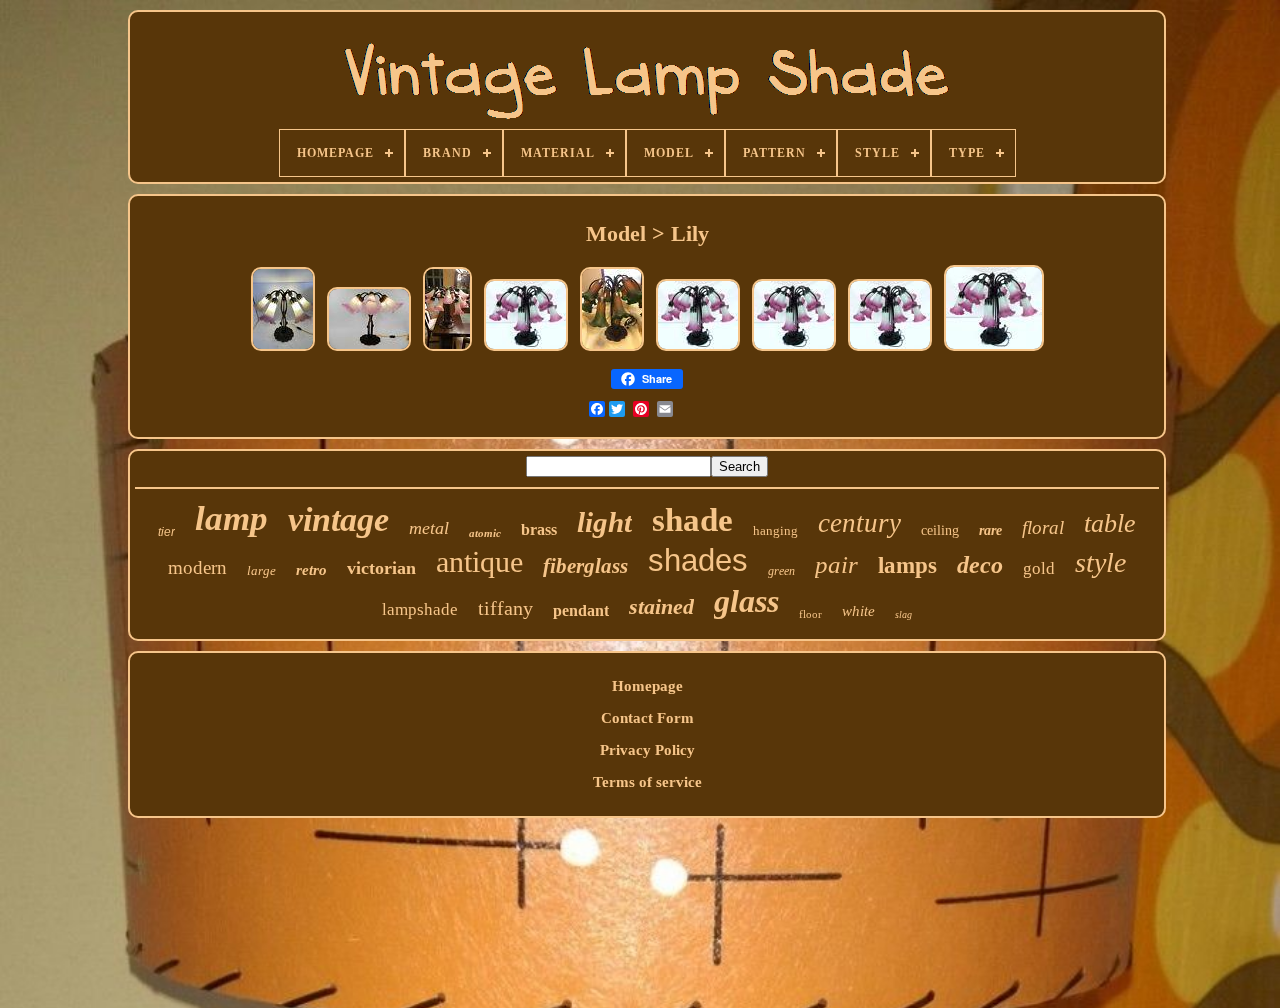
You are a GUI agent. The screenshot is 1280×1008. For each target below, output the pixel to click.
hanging (775, 530)
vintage (338, 519)
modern (197, 567)
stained (661, 606)
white (858, 611)
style (1100, 562)
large (261, 570)
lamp (231, 518)
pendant (581, 610)
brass (539, 529)
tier (166, 532)
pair (836, 564)
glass (746, 601)
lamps (907, 565)
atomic (485, 533)
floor (810, 614)
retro (311, 570)
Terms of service (647, 782)
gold (1039, 568)
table (1110, 523)
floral (1043, 527)
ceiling (940, 530)
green (781, 571)
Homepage (647, 686)
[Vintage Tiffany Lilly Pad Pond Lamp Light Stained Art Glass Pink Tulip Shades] (369, 350)
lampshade (420, 609)
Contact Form (647, 718)
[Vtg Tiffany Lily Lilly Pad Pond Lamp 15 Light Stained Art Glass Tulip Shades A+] (447, 350)
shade (692, 520)
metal (429, 528)
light (604, 522)
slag (903, 614)
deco (980, 565)
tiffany (505, 608)
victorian (381, 568)
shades (698, 560)
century (859, 523)
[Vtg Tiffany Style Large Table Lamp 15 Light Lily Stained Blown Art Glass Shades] (612, 350)
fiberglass (585, 566)
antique (479, 561)
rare (990, 530)
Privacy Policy (647, 750)
